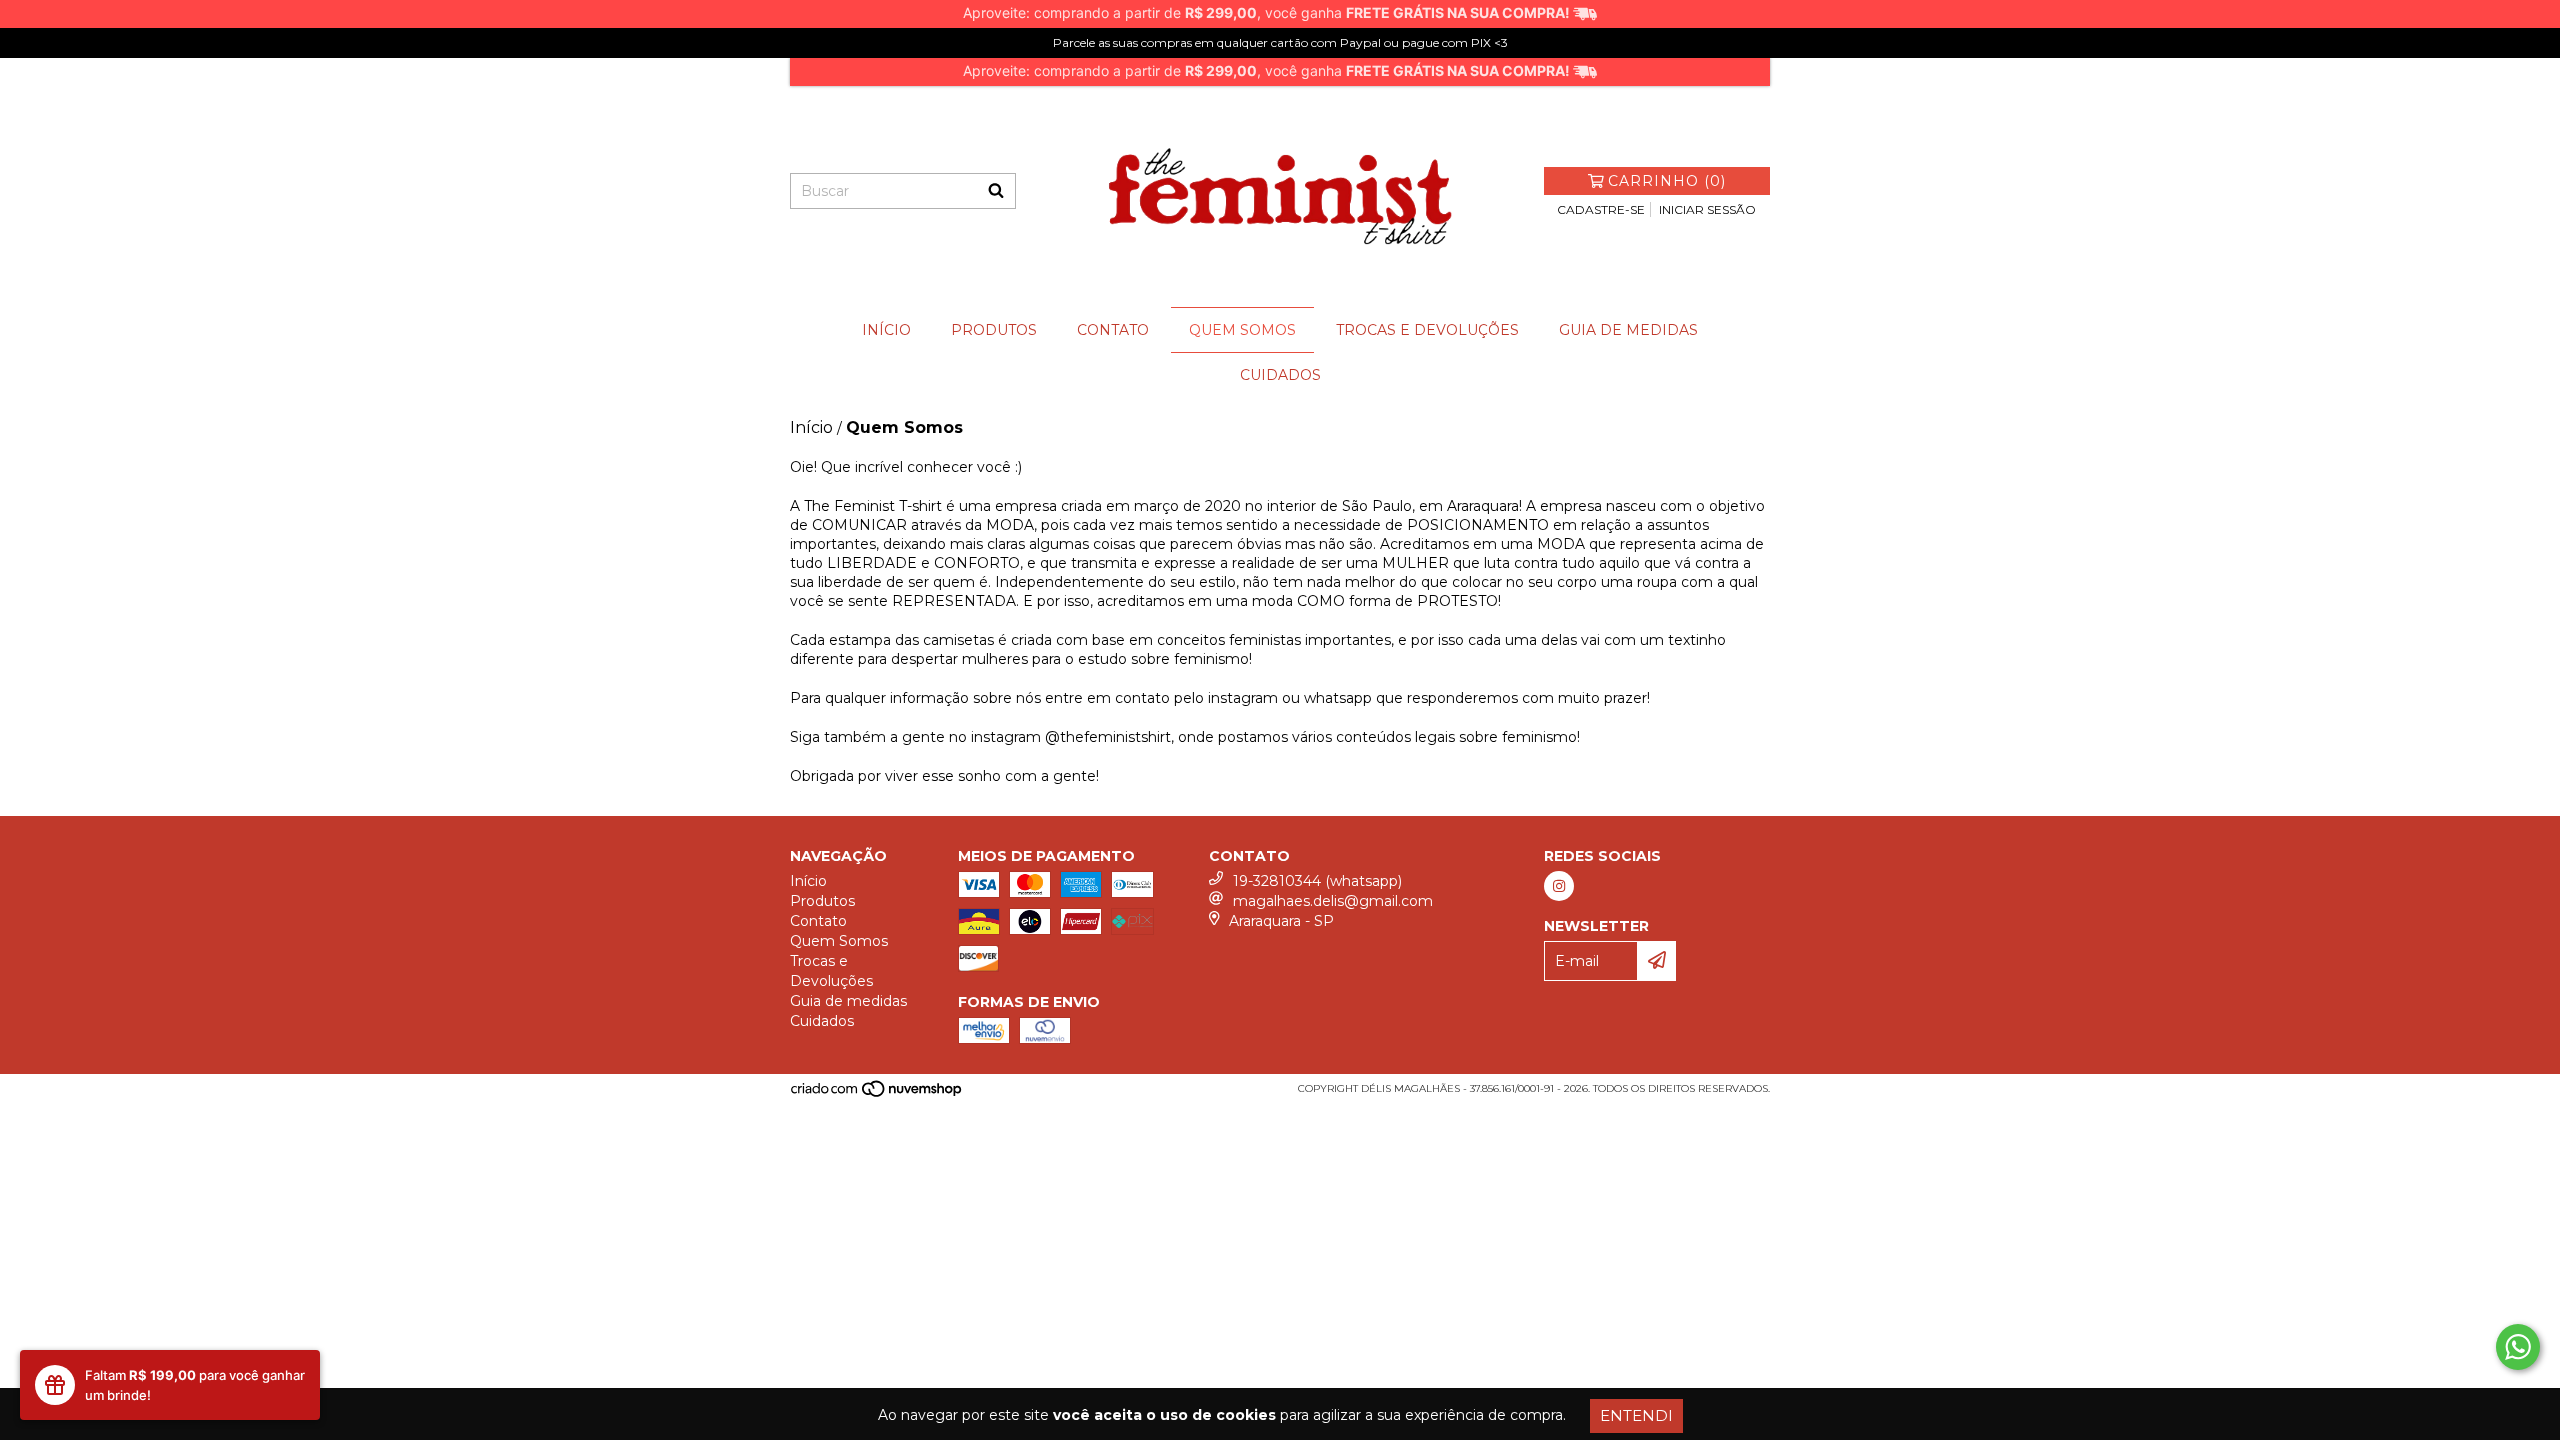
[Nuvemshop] (877, 1094)
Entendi (1636, 1415)
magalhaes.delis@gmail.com (1333, 901)
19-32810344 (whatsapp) (1317, 881)
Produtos (994, 330)
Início (886, 330)
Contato (1113, 330)
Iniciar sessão (1707, 209)
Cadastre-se (1601, 209)
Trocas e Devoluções (1427, 330)
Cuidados (1280, 375)
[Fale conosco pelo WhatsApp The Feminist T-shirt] (2518, 1347)
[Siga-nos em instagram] (1559, 886)
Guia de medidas (1628, 330)
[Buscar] (996, 191)
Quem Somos (1242, 330)
